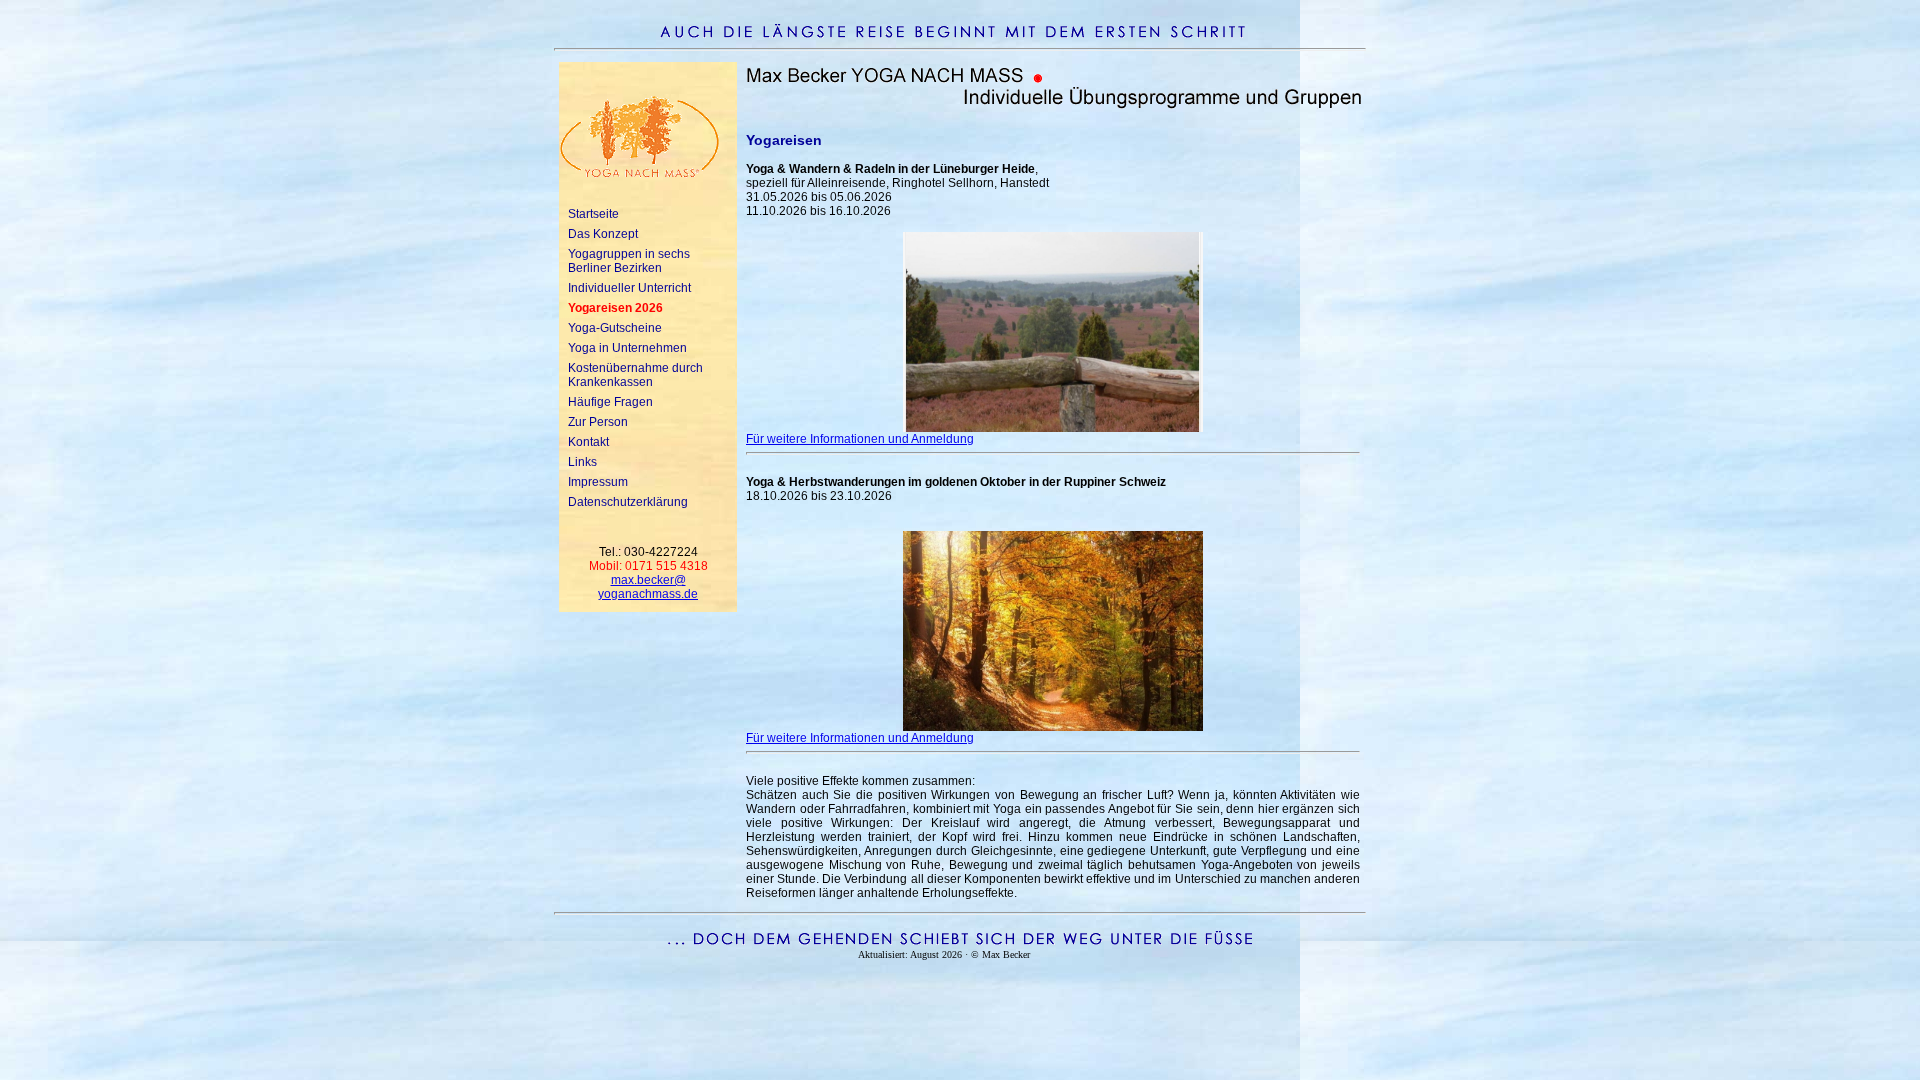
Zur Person (598, 422)
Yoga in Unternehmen (627, 348)
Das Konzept (603, 234)
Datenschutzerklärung (628, 502)
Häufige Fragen (610, 402)
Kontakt (588, 442)
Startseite (593, 214)
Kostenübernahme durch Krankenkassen (635, 375)
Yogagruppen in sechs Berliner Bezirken (629, 261)
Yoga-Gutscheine (615, 328)
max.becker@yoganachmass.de (648, 587)
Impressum (598, 482)
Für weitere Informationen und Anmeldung (860, 439)
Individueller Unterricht (629, 288)
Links (582, 462)
